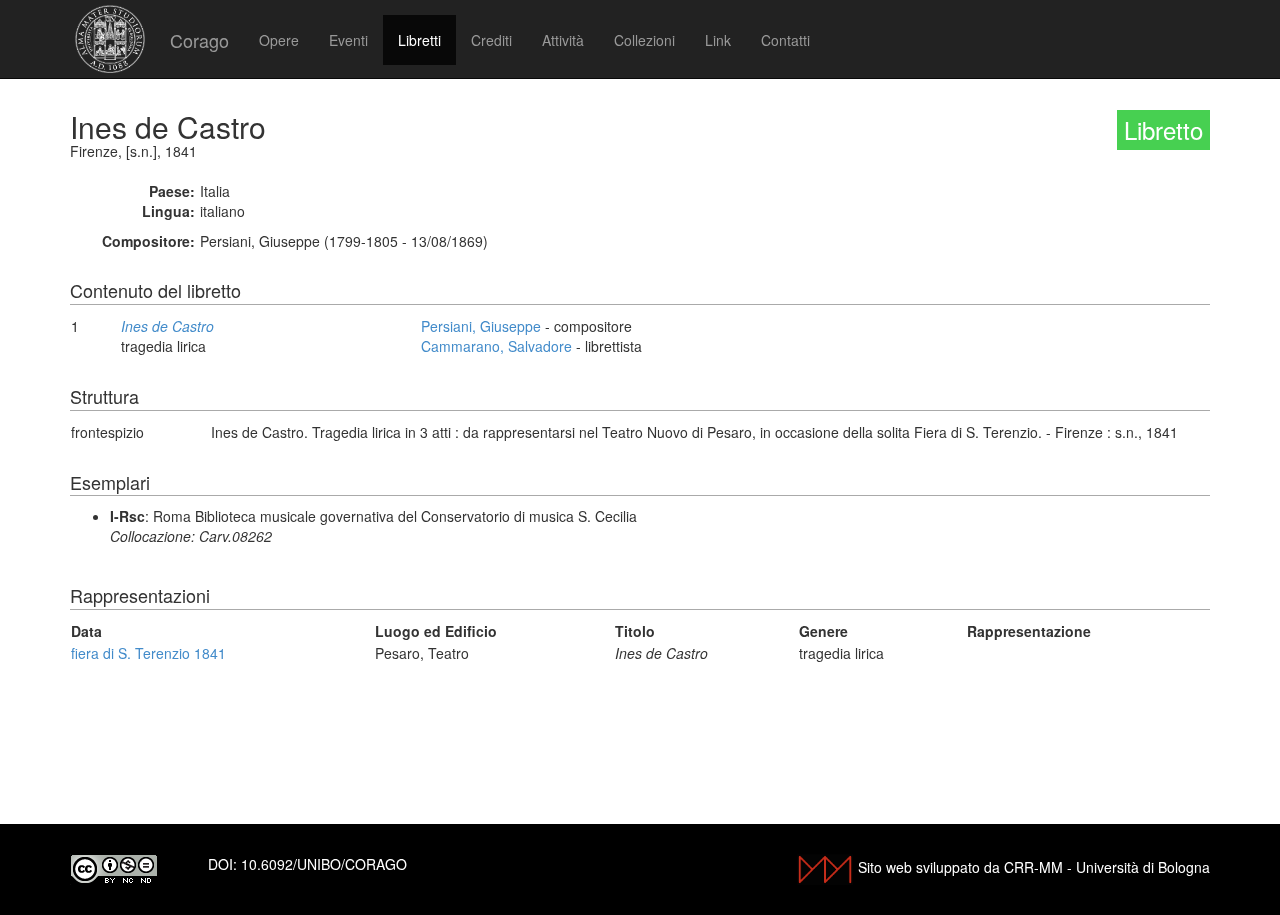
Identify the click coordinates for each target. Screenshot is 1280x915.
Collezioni (644, 40)
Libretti (419, 40)
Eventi (348, 40)
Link (718, 40)
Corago (199, 40)
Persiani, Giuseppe (481, 326)
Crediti (491, 40)
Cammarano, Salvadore (496, 346)
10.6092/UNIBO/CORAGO (324, 864)
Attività (563, 40)
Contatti (785, 40)
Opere (279, 40)
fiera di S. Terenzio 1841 (148, 653)
